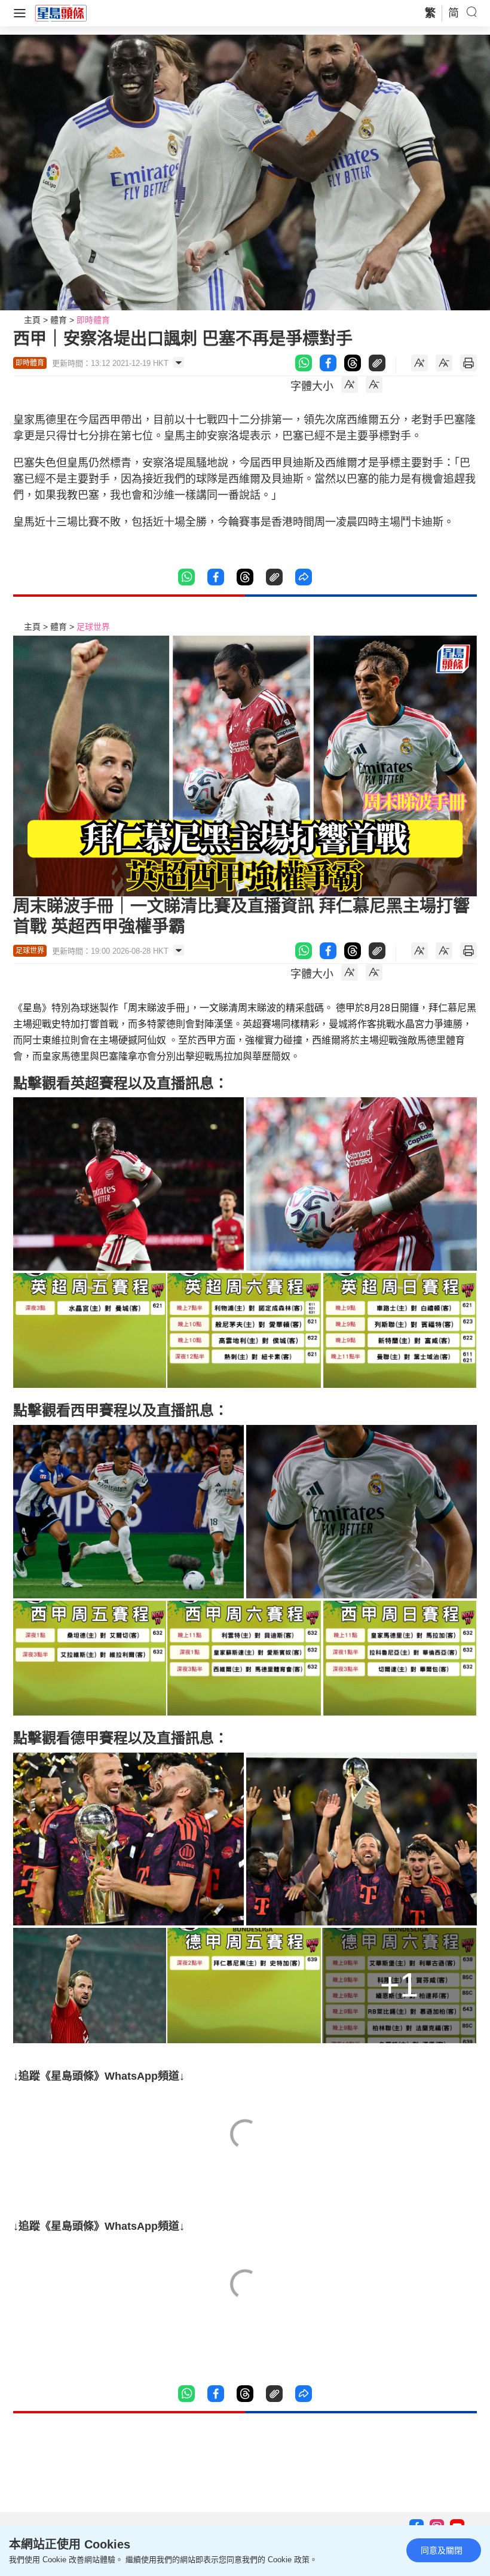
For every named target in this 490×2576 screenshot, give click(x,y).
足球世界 (93, 627)
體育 (59, 320)
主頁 (32, 320)
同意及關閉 (442, 2550)
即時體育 (93, 320)
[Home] (61, 13)
